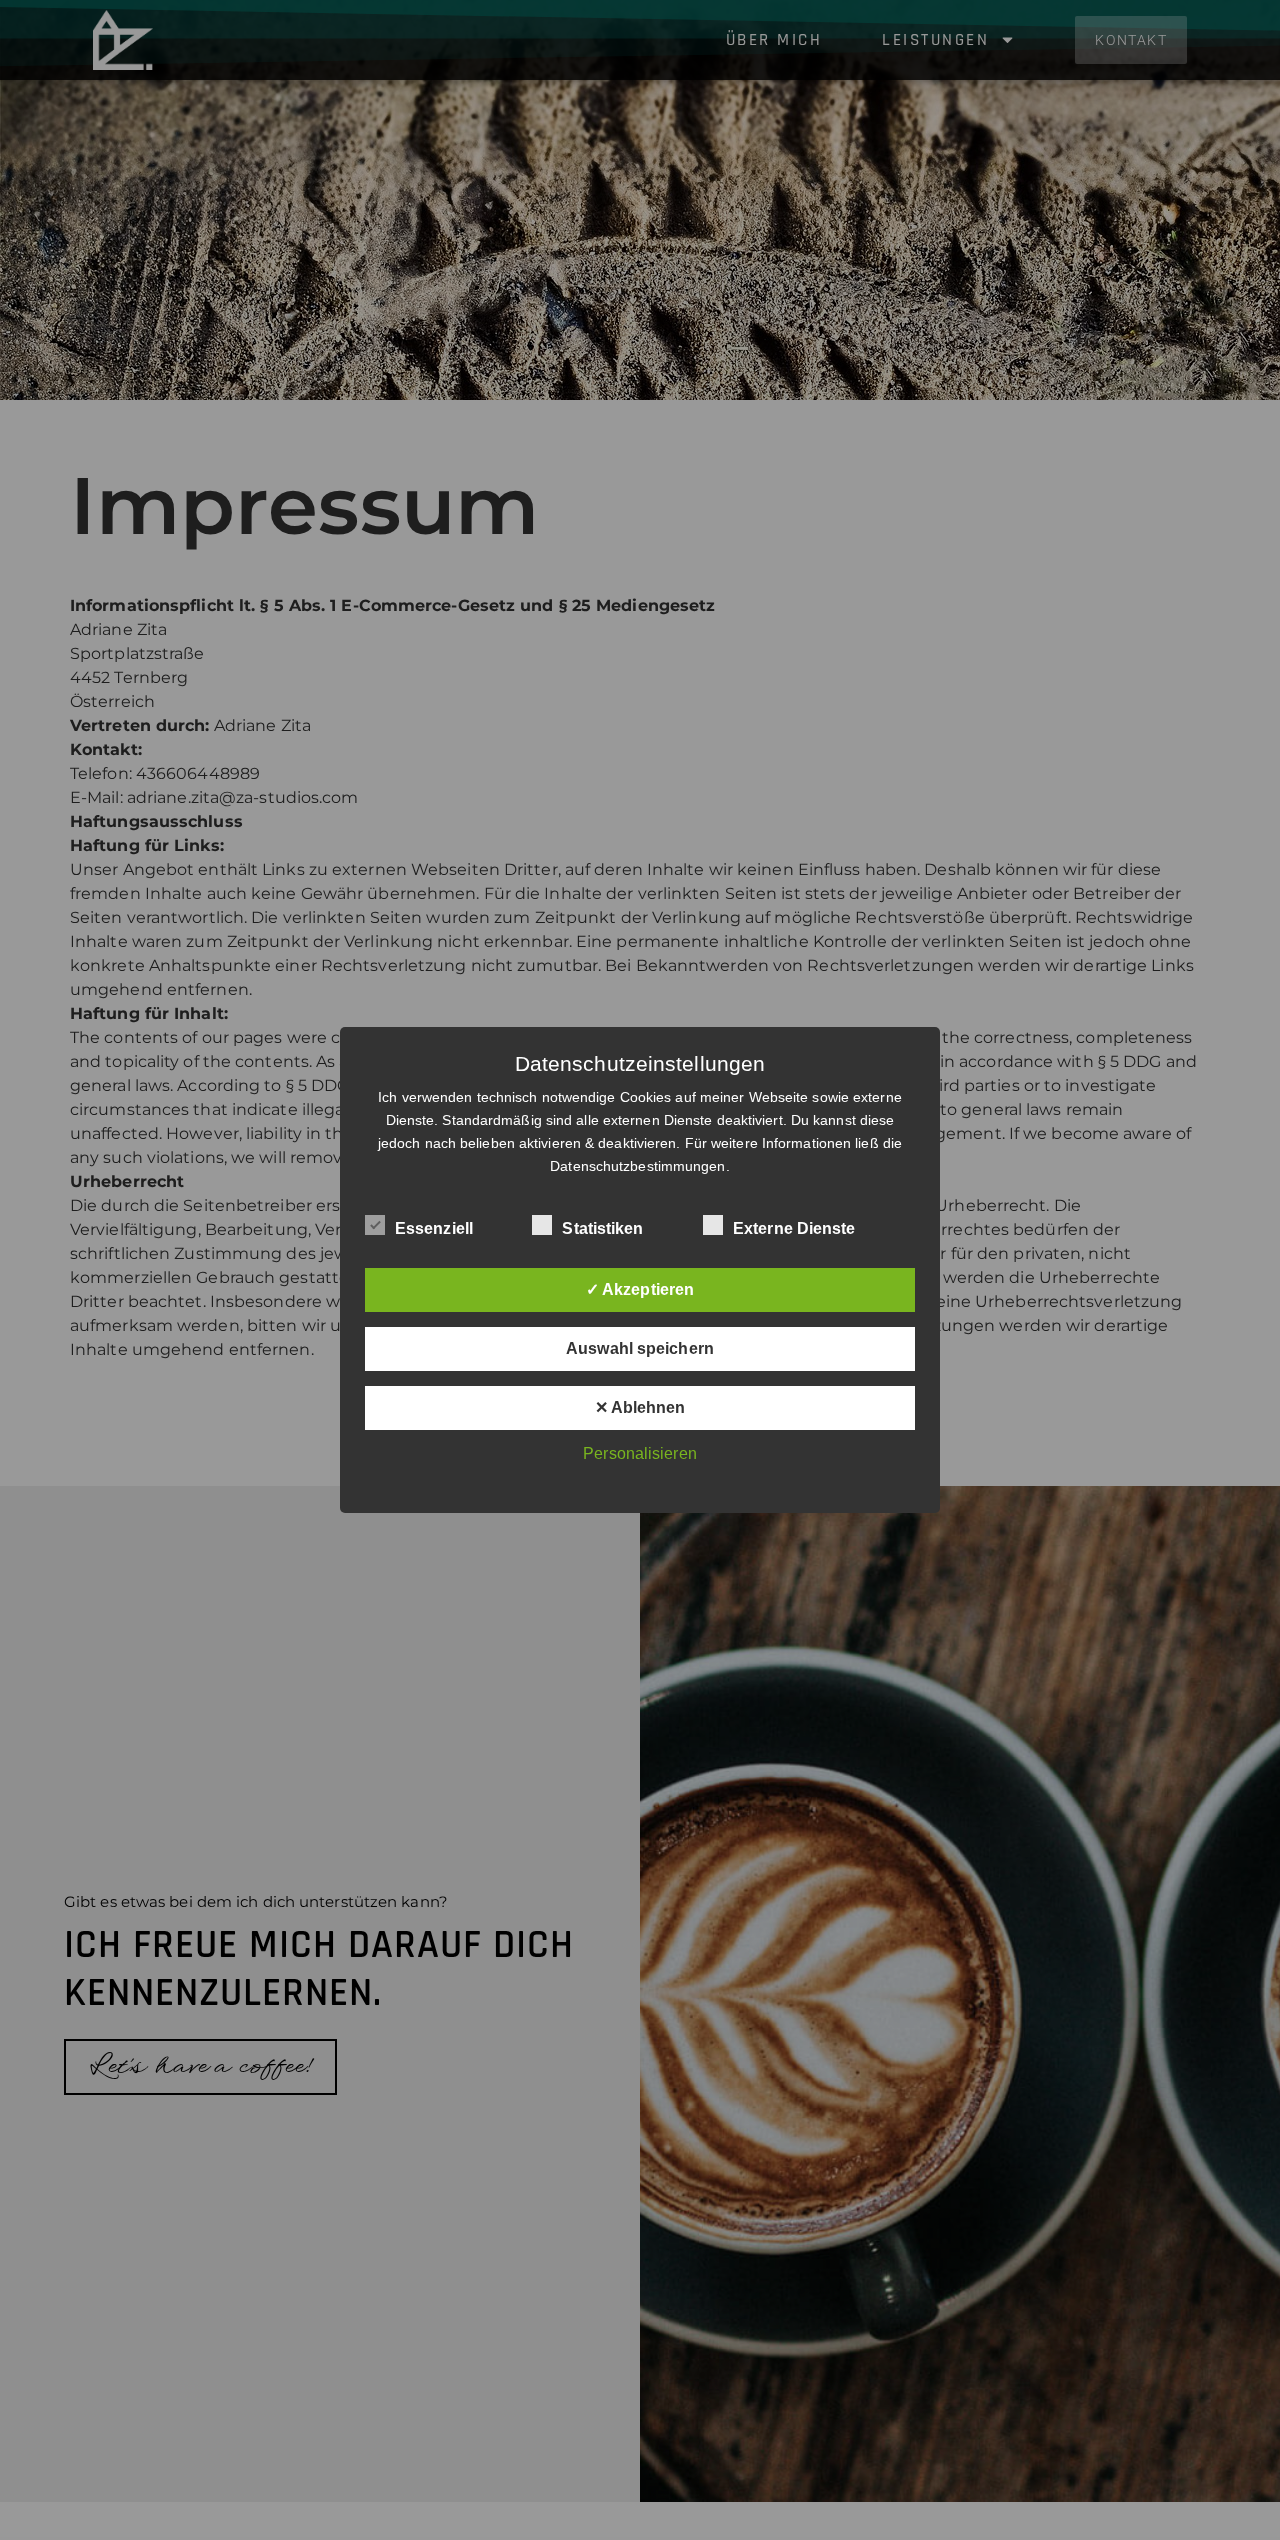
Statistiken (602, 1228)
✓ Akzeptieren (640, 1289)
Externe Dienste (794, 1228)
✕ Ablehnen (640, 1407)
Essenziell (434, 1228)
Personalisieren (640, 1453)
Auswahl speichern (640, 1348)
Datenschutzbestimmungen (637, 1166)
